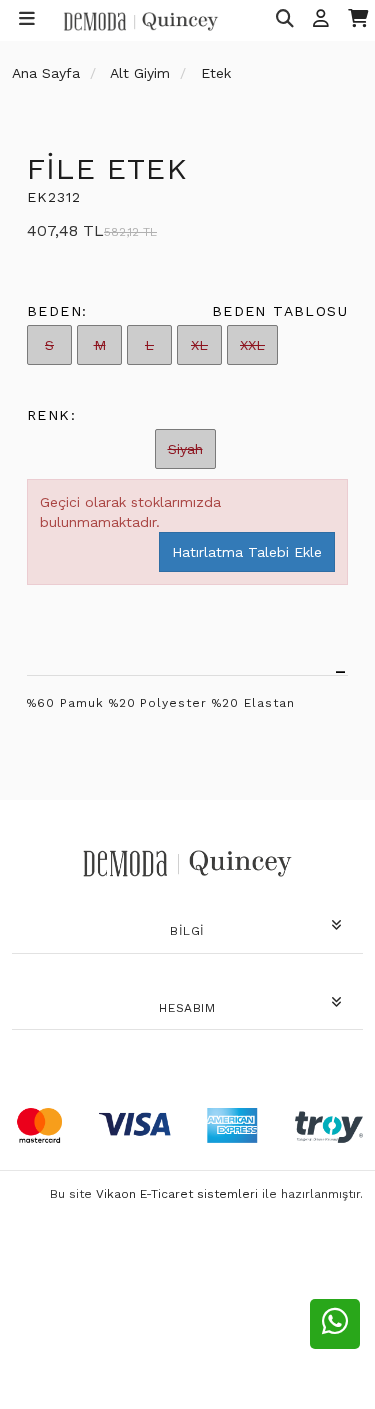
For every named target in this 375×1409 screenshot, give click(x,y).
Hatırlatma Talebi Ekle (247, 552)
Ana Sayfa (46, 73)
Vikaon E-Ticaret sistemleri (177, 1194)
